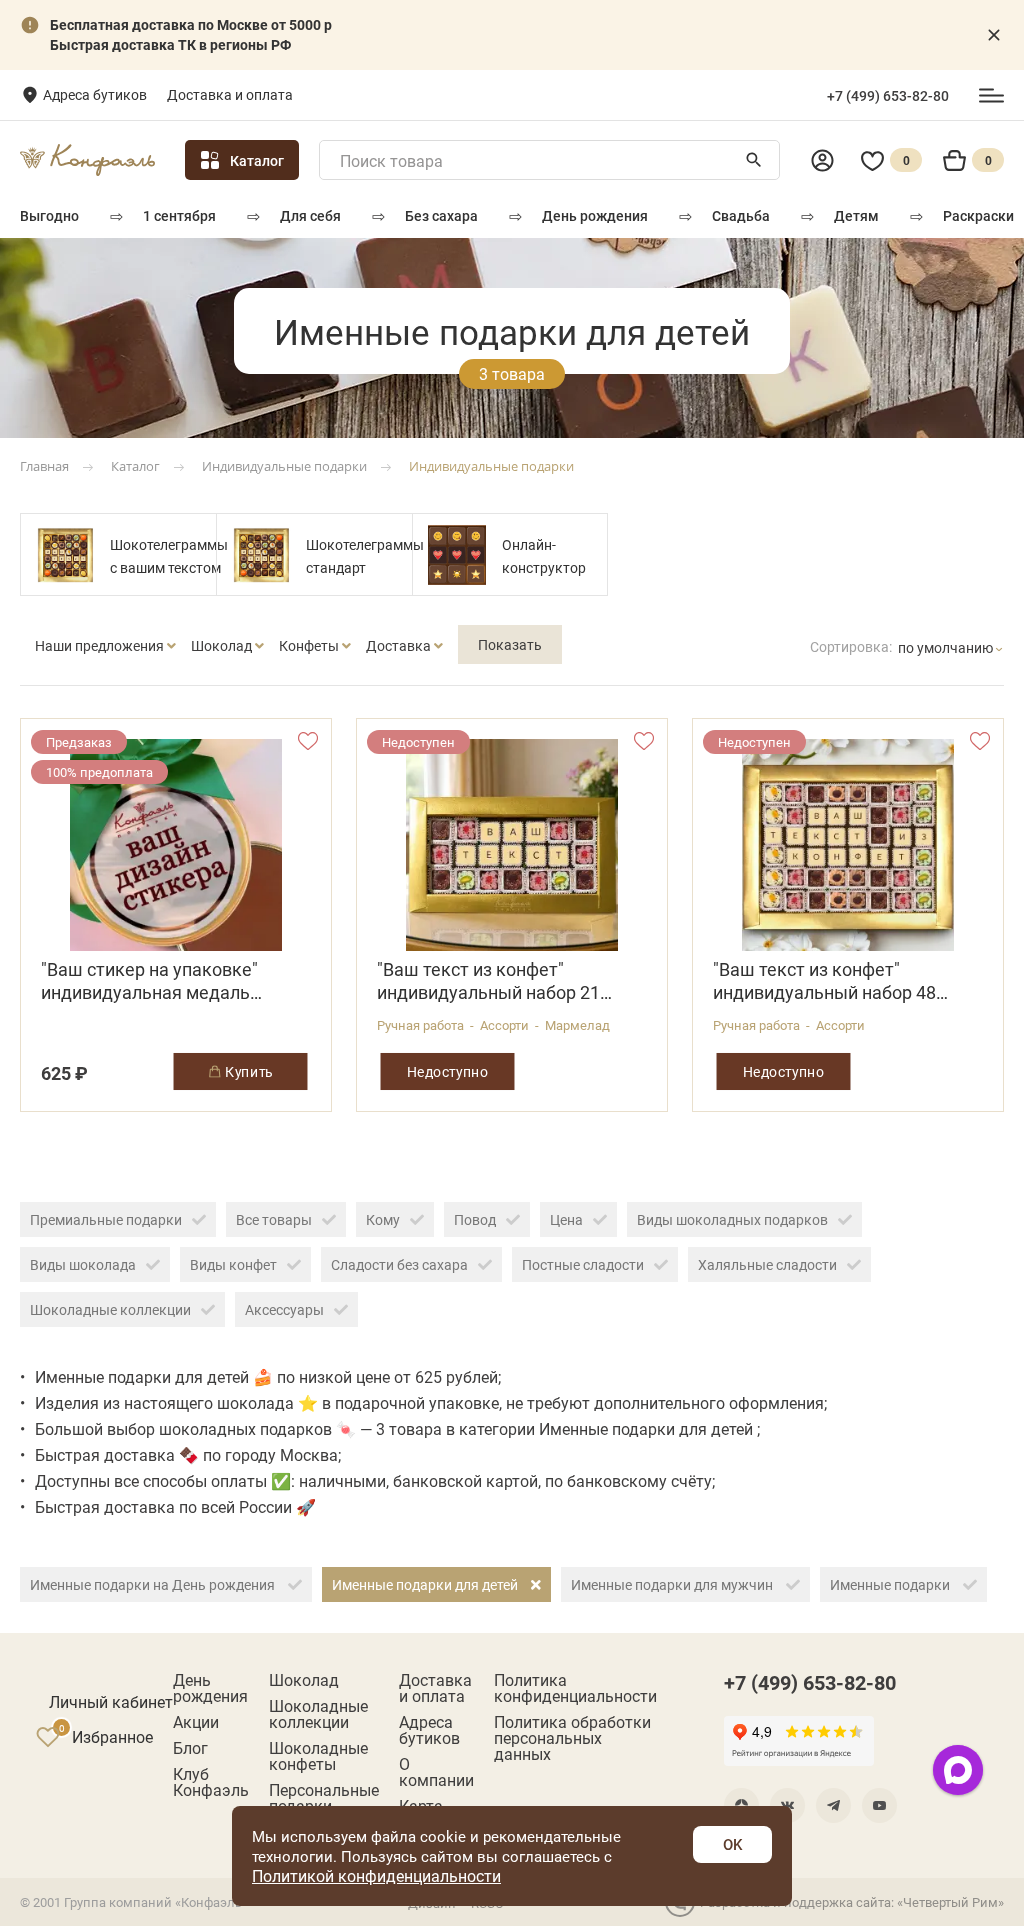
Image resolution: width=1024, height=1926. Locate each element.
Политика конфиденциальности (575, 1688)
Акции (196, 1722)
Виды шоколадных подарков (732, 1219)
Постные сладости (583, 1264)
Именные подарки (891, 1584)
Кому (383, 1219)
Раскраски (978, 215)
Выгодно (49, 215)
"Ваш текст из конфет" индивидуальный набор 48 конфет (824, 981)
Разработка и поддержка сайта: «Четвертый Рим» (852, 1902)
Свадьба (741, 215)
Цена (566, 1219)
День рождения (595, 215)
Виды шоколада (83, 1264)
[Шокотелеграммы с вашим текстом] (65, 555)
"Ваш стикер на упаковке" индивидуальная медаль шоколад (149, 981)
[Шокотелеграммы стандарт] (261, 555)
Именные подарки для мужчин (673, 1584)
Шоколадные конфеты (318, 1756)
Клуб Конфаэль (211, 1782)
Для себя (310, 215)
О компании (436, 1772)
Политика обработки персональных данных (572, 1738)
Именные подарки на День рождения (154, 1584)
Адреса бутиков (95, 94)
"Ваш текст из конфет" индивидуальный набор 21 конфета (488, 981)
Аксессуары (284, 1309)
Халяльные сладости (767, 1264)
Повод (475, 1219)
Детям (856, 215)
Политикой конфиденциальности (376, 1875)
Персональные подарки (324, 1798)
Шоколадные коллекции (110, 1309)
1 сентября (179, 215)
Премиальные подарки (106, 1219)
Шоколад (304, 1680)
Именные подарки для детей (426, 1584)
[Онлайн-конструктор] (457, 555)
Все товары (274, 1219)
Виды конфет (233, 1264)
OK (732, 1844)
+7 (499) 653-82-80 (888, 96)
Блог (190, 1748)
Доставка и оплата (230, 94)
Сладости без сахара (399, 1264)
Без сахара (441, 215)
